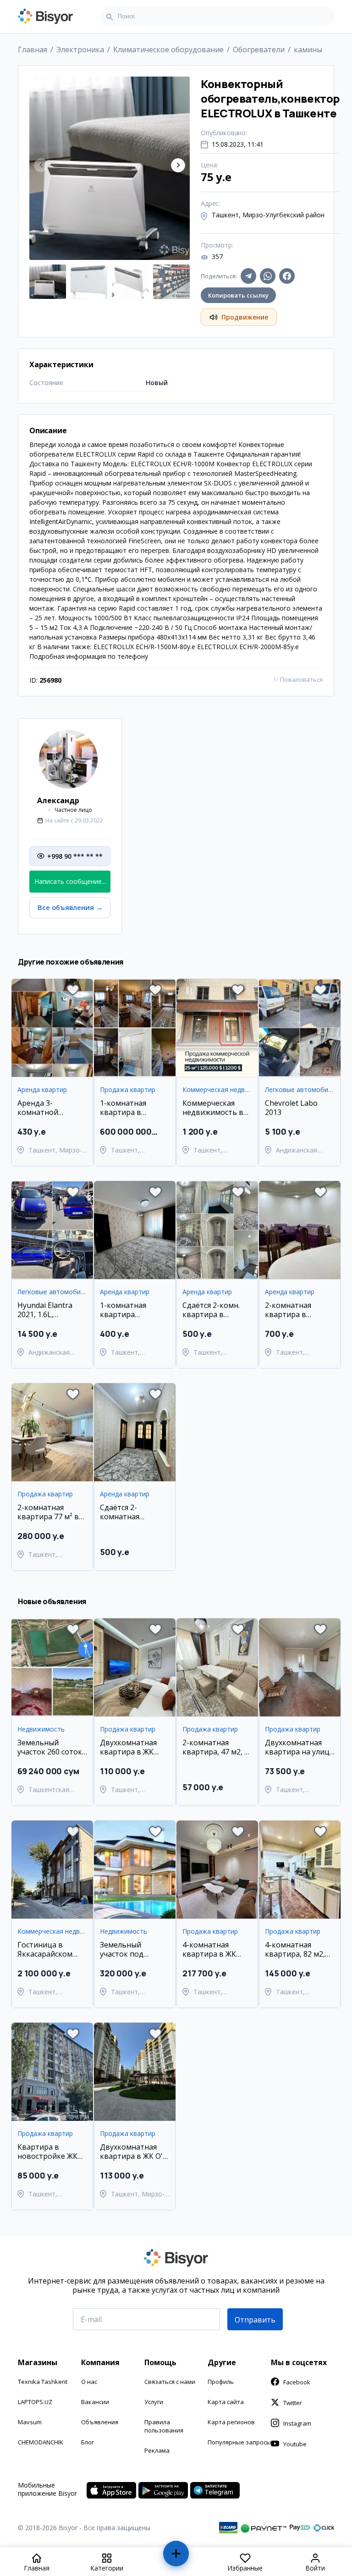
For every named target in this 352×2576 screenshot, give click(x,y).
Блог (88, 2442)
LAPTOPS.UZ (35, 2402)
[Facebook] (287, 276)
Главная (33, 50)
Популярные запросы (239, 2442)
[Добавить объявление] (176, 2557)
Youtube (295, 2444)
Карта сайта (226, 2402)
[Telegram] (248, 276)
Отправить (255, 2320)
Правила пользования (164, 2426)
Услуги (154, 2402)
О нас (89, 2382)
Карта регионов (231, 2422)
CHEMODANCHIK (41, 2442)
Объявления (100, 2422)
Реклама (157, 2450)
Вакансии (95, 2402)
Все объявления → (70, 907)
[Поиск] (110, 17)
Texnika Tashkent (43, 2382)
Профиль (221, 2382)
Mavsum (30, 2422)
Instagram (297, 2423)
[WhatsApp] (268, 276)
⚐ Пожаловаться (298, 679)
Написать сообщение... (70, 881)
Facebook (297, 2382)
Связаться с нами (170, 2382)
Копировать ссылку (238, 295)
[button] (178, 165)
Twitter (293, 2403)
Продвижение (245, 317)
